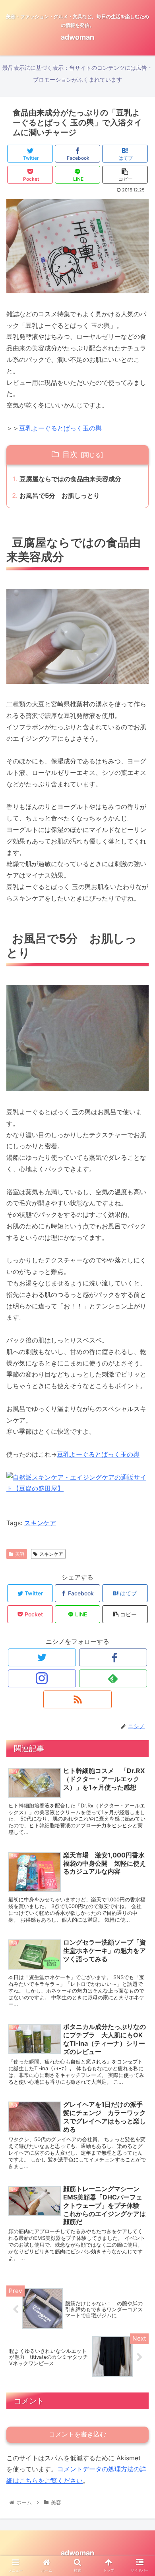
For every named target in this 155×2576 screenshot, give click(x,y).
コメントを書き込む (77, 2434)
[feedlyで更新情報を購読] (113, 1678)
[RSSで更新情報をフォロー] (77, 1699)
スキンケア (40, 1523)
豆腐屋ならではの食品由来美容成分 (70, 479)
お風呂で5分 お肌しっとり (60, 495)
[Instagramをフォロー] (42, 1678)
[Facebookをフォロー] (113, 1657)
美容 (20, 1554)
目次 (70, 454)
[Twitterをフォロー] (42, 1657)
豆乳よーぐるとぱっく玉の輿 (60, 428)
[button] (139, 1407)
